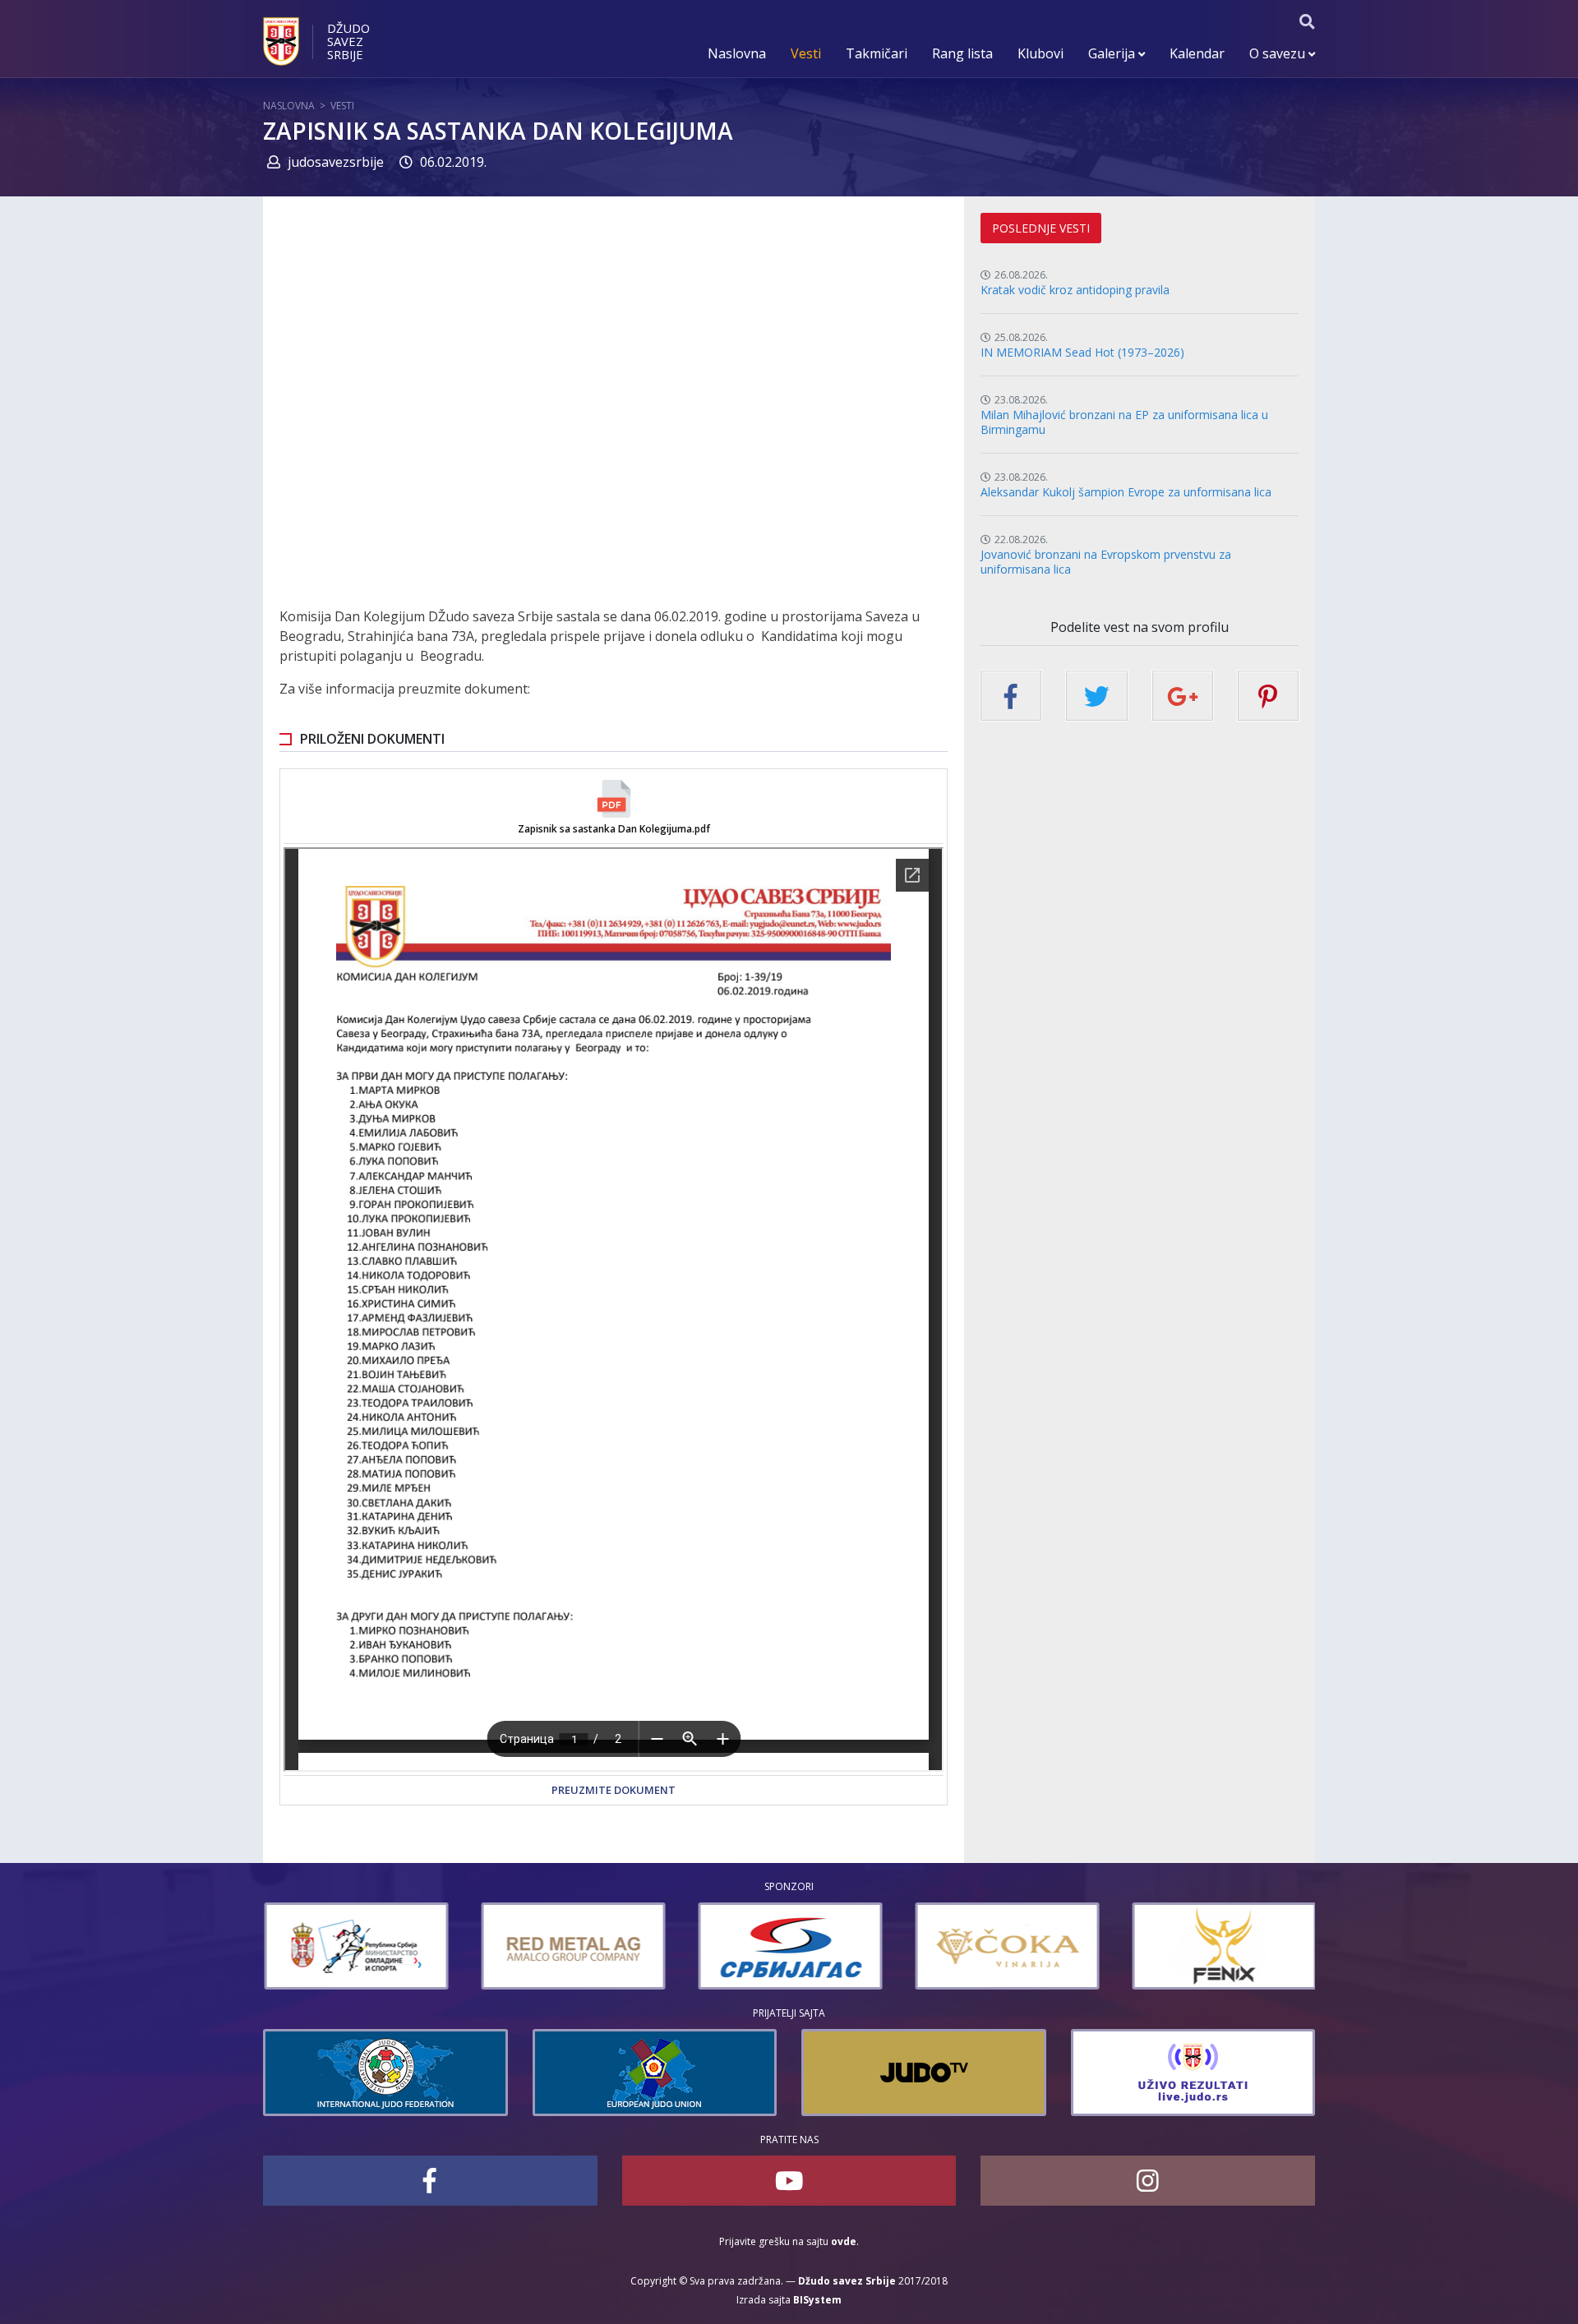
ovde (844, 2241)
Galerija (1113, 53)
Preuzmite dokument (614, 1790)
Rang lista (962, 53)
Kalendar (1197, 53)
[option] (307, 1946)
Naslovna (737, 53)
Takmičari (877, 53)
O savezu (1279, 53)
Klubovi (1040, 53)
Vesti (806, 53)
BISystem (817, 2300)
